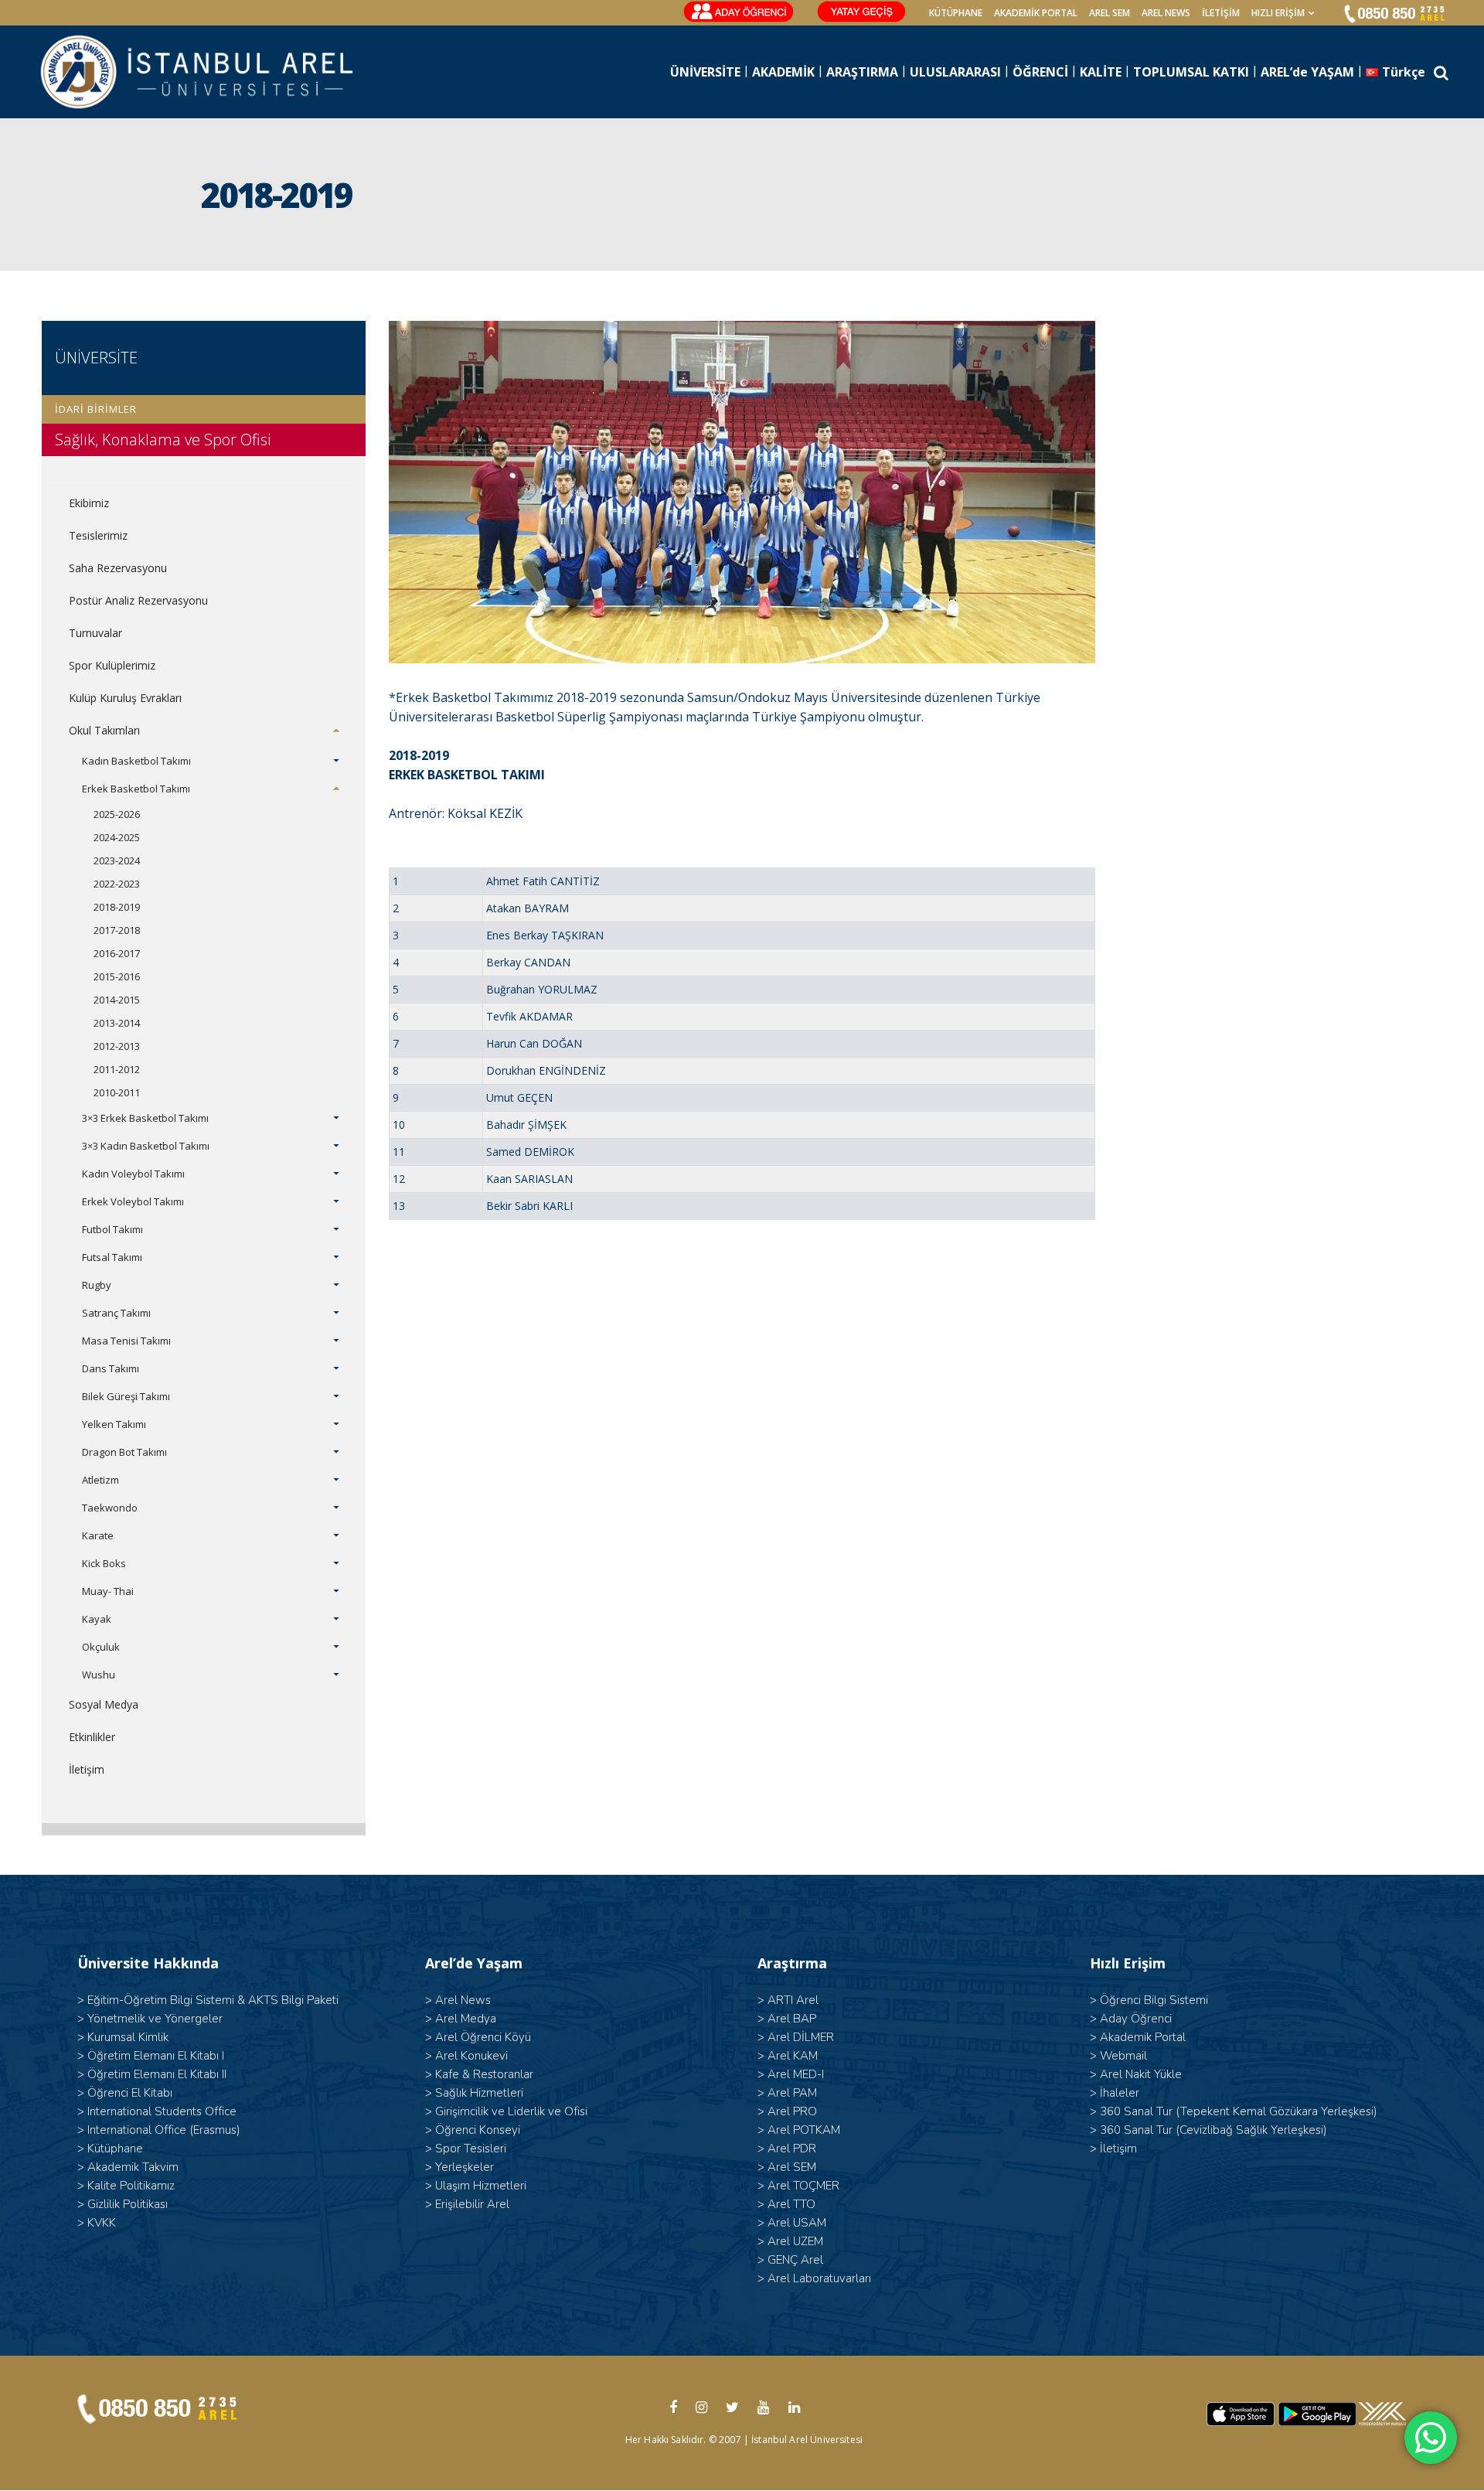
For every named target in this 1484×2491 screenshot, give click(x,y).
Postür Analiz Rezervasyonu (138, 600)
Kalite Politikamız (131, 2186)
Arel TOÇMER (803, 2186)
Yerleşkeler (465, 2167)
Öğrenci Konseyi (478, 2130)
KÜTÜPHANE (956, 13)
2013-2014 (117, 1023)
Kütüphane (115, 2149)
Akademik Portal (1143, 2037)
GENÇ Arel (795, 2260)
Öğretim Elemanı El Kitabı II (157, 2074)
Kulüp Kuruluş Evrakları (125, 698)
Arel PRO (792, 2111)
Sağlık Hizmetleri (479, 2093)
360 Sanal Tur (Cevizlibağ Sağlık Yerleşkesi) (1213, 2130)
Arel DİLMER (801, 2037)
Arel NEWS (1166, 13)
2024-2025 (117, 837)
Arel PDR (792, 2149)
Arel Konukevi (471, 2056)
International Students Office (162, 2111)
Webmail (1123, 2056)
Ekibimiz (89, 503)
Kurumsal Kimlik (128, 2037)
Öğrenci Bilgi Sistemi (1154, 2000)
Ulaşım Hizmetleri (481, 2186)
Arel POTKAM (804, 2130)
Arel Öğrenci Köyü (483, 2037)
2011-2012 (117, 1069)
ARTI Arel (793, 2000)
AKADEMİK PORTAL (1036, 13)
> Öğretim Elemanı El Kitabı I (151, 2056)
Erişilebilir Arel (472, 2204)
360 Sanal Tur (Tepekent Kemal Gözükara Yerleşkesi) (1239, 2111)
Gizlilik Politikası (128, 2204)
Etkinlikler (92, 1737)
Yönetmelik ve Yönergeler (155, 2019)
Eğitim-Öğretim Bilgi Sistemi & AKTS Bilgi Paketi (213, 2000)
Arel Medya (466, 2019)
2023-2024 (117, 860)
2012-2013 (117, 1046)
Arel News (463, 2000)
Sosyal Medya (104, 1704)
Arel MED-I (796, 2074)
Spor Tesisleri (471, 2149)
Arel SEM (1110, 13)
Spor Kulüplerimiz (112, 665)
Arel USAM (797, 2223)
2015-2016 (117, 976)
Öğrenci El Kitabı (130, 2093)
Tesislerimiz (98, 535)
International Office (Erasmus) (164, 2130)
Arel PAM (792, 2093)
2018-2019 (117, 907)
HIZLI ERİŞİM (1278, 13)
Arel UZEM (795, 2241)
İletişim (1221, 13)
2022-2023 (117, 884)
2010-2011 (117, 1092)
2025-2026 (117, 814)
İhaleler (1120, 2093)
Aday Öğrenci (1136, 2019)
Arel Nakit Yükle (1141, 2074)
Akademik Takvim (133, 2167)
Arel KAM (793, 2056)
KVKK (102, 2223)
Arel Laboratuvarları (819, 2278)
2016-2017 (117, 953)
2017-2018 (117, 930)
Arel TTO (791, 2204)
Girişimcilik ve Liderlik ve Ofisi (511, 2111)
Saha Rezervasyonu (118, 568)
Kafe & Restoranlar (484, 2074)
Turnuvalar (95, 633)
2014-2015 (117, 1000)
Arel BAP (792, 2019)
